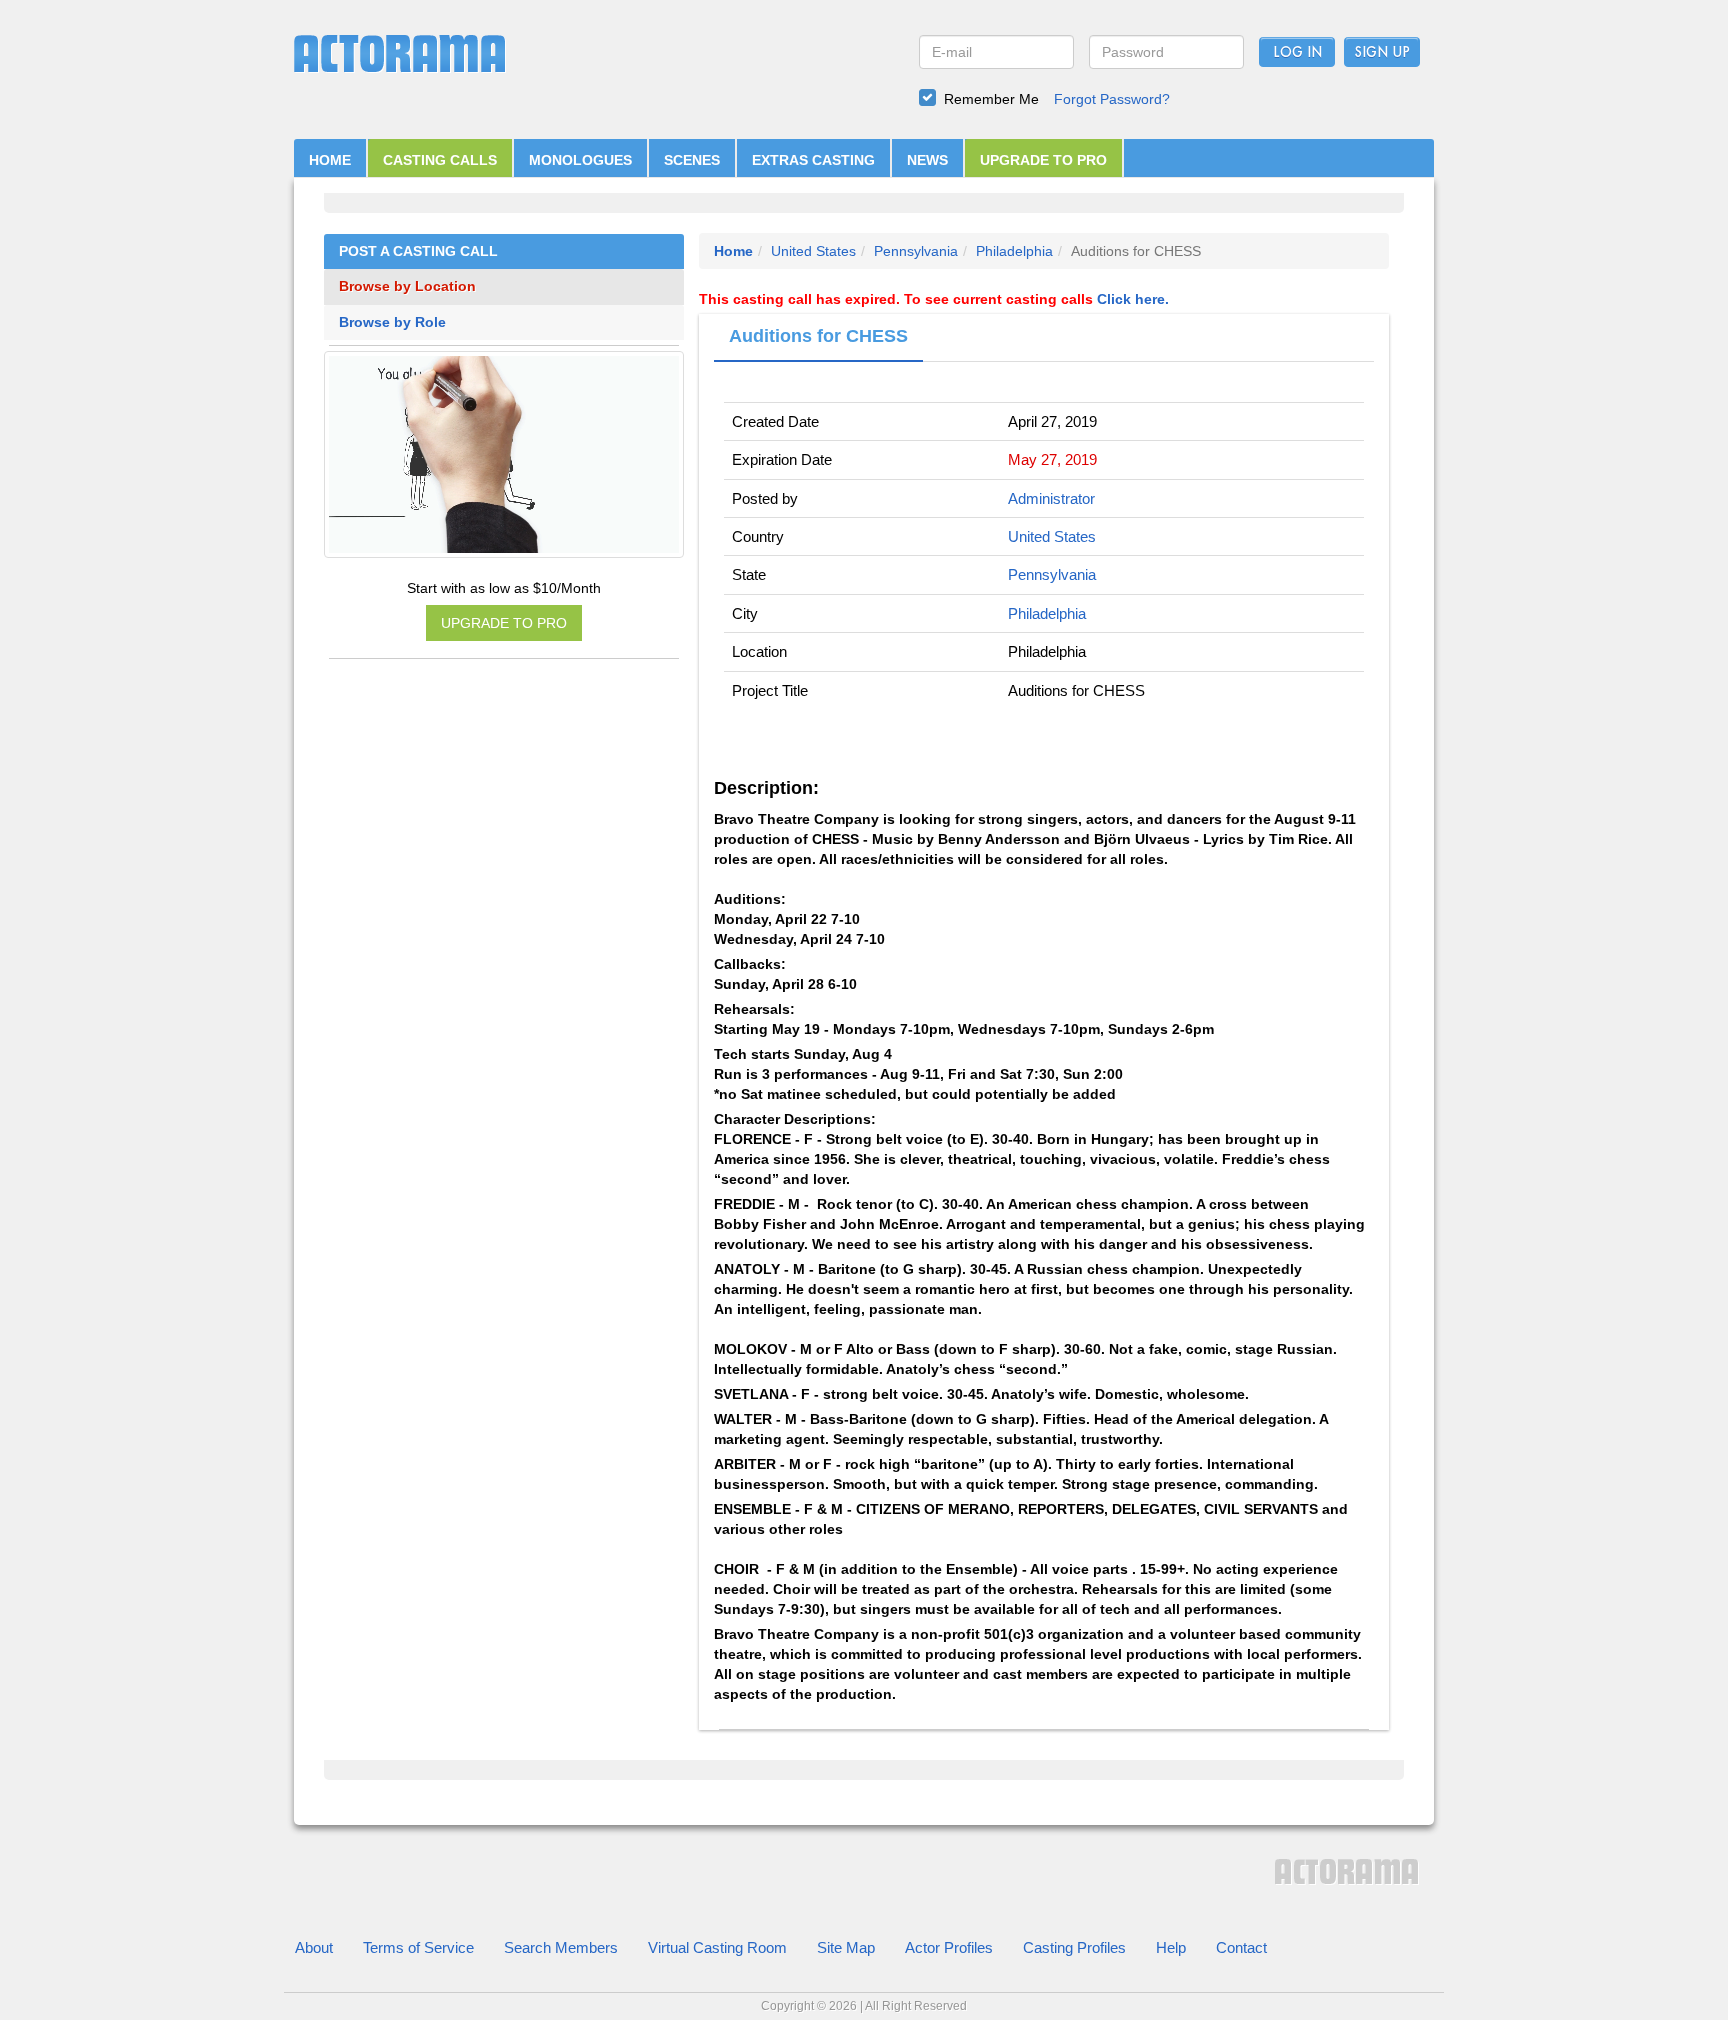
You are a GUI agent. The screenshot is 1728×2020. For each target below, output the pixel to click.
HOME (330, 160)
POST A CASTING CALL (418, 251)
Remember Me (991, 99)
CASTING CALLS (440, 160)
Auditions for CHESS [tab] (818, 336)
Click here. (1133, 299)
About (314, 1947)
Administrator (1051, 498)
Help (1171, 1947)
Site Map (846, 1947)
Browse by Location (407, 286)
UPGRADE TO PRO (1043, 160)
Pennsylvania (916, 251)
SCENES (692, 160)
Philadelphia (1014, 251)
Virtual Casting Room (717, 1947)
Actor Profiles (949, 1947)
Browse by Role (392, 322)
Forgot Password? (1112, 99)
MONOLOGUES (580, 160)
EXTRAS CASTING (813, 160)
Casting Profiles (1074, 1947)
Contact (1241, 1947)
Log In (1297, 53)
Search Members (561, 1947)
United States (813, 251)
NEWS (927, 160)
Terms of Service (418, 1947)
